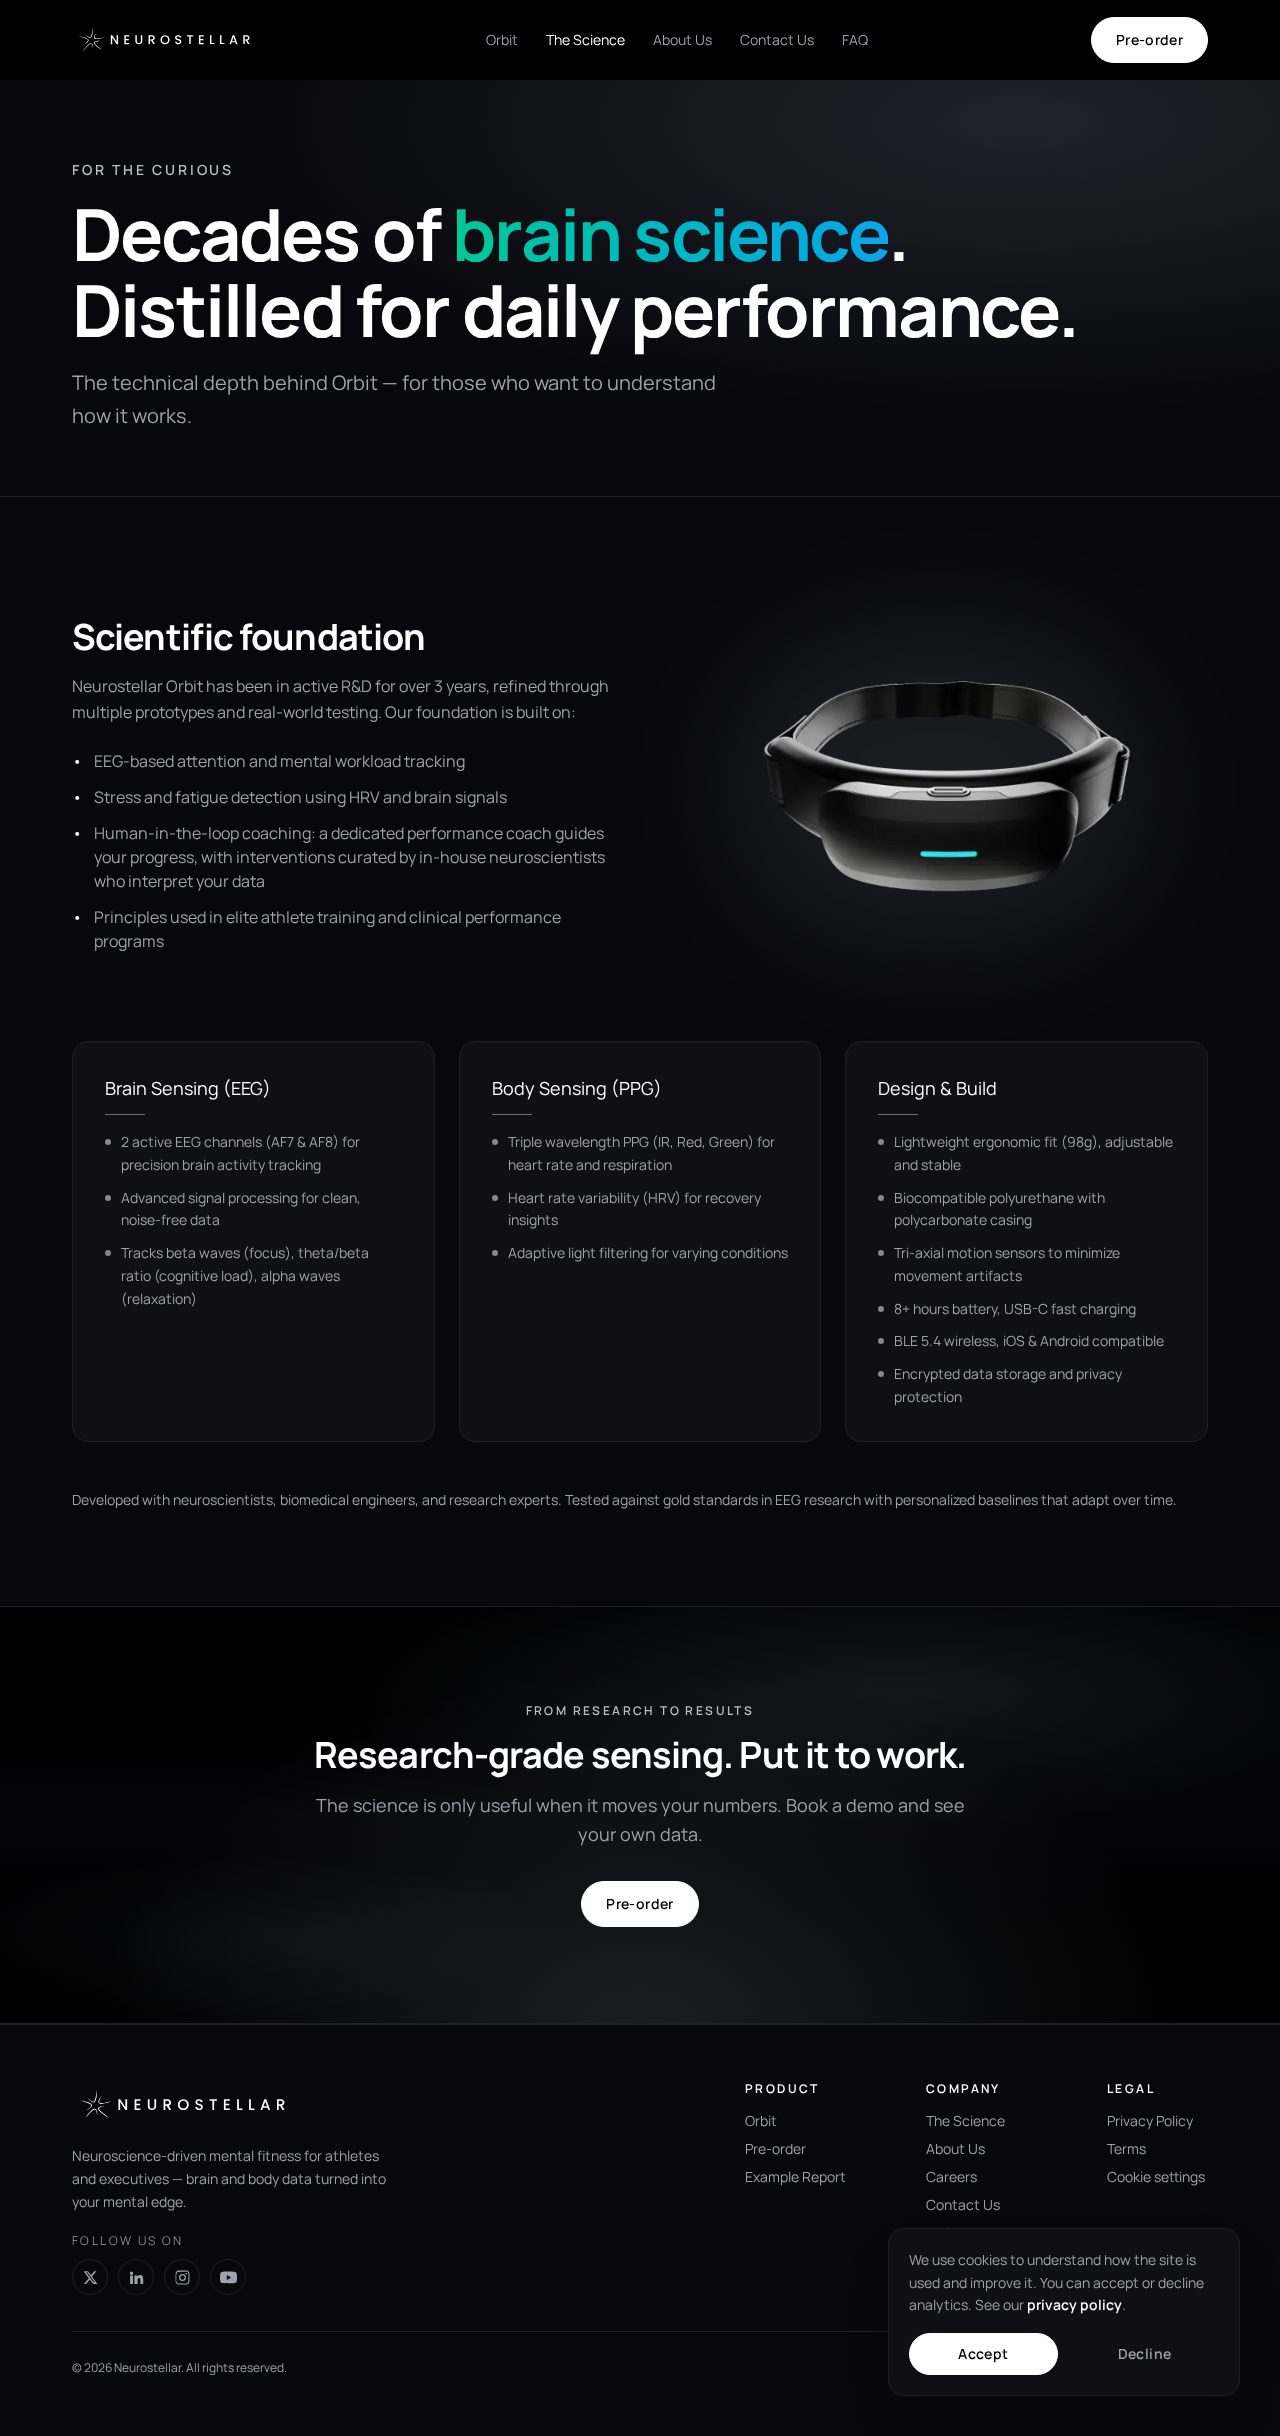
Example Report (795, 2176)
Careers (951, 2176)
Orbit (502, 39)
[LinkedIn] (136, 2277)
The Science (585, 39)
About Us (682, 39)
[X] (90, 2277)
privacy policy (1074, 2304)
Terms (1126, 2148)
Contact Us (777, 39)
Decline (1144, 2353)
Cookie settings (1156, 2176)
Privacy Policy (1150, 2120)
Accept (983, 2353)
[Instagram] (182, 2277)
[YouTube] (228, 2277)
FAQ (855, 39)
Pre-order (1149, 39)
